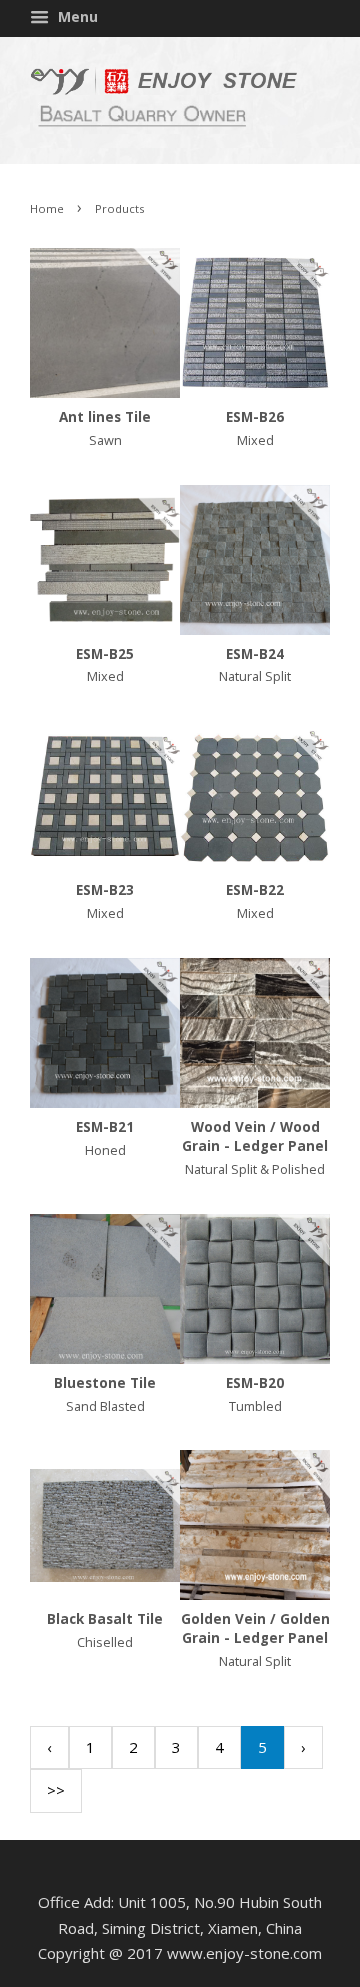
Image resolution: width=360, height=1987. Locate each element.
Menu (76, 16)
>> (56, 1790)
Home (47, 208)
